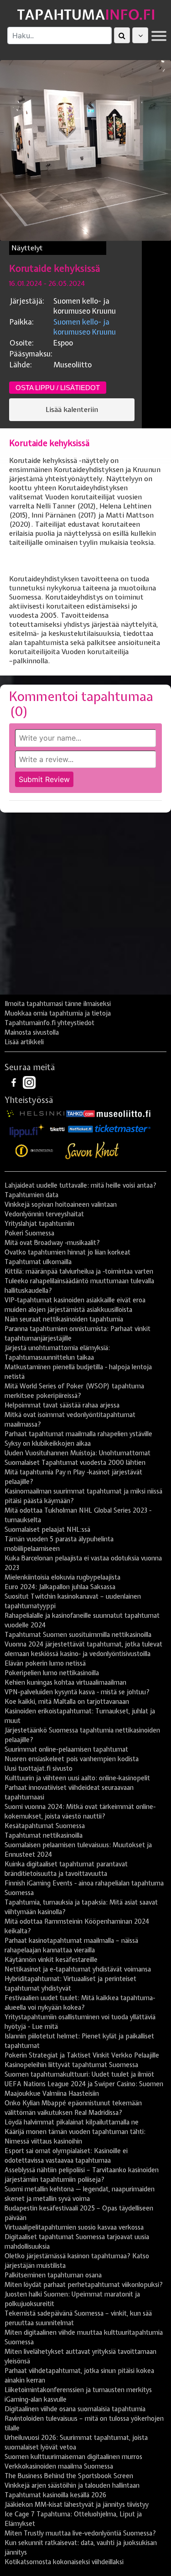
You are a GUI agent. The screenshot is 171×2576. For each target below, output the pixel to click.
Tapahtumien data (31, 1195)
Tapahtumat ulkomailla (38, 1262)
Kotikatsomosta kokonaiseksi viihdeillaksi (64, 2562)
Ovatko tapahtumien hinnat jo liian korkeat (67, 1252)
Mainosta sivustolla (32, 1032)
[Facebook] (15, 1082)
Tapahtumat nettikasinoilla (44, 1835)
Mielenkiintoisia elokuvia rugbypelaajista (62, 1577)
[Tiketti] (57, 1128)
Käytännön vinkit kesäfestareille (51, 1960)
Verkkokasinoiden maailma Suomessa (59, 2466)
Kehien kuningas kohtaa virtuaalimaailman (65, 1682)
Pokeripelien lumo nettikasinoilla (52, 1673)
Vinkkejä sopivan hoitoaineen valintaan (61, 1204)
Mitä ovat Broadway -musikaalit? (52, 1243)
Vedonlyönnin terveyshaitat (44, 1214)
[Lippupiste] (27, 1128)
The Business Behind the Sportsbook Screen (69, 2476)
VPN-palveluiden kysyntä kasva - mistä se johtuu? (77, 1692)
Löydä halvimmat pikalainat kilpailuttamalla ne (72, 2122)
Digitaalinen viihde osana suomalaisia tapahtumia (75, 2409)
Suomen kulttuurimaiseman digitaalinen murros (73, 2457)
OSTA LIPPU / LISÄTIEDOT (58, 388)
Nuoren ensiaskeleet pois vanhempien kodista (72, 1759)
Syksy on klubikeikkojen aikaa (48, 1443)
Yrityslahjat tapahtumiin (39, 1224)
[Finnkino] (35, 1151)
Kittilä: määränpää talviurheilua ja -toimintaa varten (79, 1271)
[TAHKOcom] (80, 1113)
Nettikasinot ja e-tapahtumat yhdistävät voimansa (78, 1969)
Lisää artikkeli (24, 1042)
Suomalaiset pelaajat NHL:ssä (47, 1529)
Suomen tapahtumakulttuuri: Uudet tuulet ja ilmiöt (79, 2074)
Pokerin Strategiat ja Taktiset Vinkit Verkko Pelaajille (82, 2055)
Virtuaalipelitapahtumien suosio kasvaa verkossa (74, 2227)
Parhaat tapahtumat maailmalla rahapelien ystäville (78, 1434)
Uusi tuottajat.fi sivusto (39, 1768)
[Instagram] (29, 1082)
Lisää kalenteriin (72, 410)
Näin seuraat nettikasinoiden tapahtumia (64, 1319)
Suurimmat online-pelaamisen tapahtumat (66, 1749)
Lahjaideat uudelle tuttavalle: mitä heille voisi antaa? (80, 1185)
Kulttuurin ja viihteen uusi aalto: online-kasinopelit (77, 1778)
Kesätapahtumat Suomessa (45, 1826)
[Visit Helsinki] (36, 1113)
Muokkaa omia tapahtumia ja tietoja (58, 1013)
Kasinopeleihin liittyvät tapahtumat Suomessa (71, 2065)
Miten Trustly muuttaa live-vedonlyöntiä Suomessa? (80, 2533)
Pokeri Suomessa (29, 1233)
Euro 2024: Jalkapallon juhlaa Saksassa (60, 1587)
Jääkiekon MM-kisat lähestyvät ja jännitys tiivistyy (77, 2505)
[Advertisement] (85, 907)
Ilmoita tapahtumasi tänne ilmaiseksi (58, 1004)
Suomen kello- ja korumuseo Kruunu (85, 327)
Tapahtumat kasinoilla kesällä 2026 (55, 2495)
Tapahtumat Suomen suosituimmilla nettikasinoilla (78, 1635)
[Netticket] (80, 1128)
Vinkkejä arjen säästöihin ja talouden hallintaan (72, 2485)
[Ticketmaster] (123, 1128)
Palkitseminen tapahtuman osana (53, 2275)
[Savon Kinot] (92, 1151)
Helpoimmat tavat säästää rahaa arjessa (62, 1405)
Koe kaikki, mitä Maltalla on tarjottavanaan (67, 1702)
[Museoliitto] (124, 1113)
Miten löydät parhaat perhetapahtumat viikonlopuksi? (84, 2285)
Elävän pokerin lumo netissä (45, 1663)
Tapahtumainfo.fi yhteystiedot (49, 1023)
